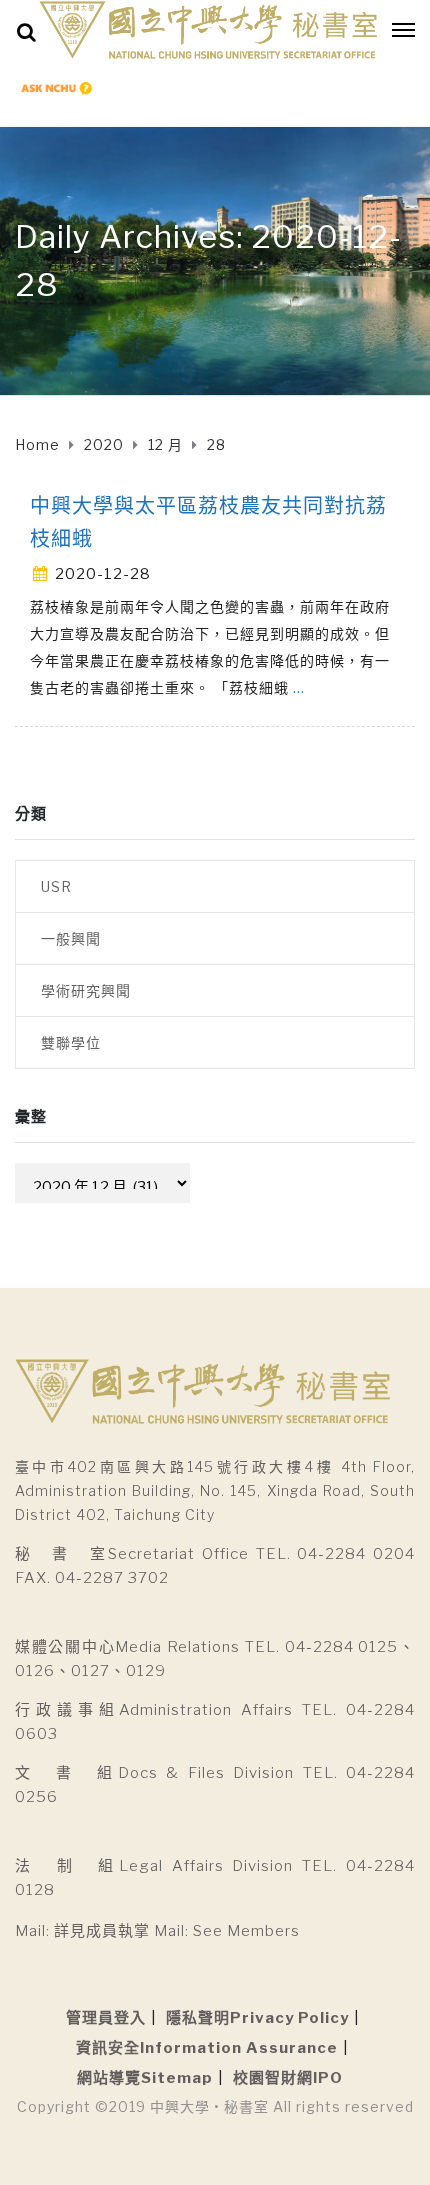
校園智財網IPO (288, 2078)
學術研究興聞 (86, 990)
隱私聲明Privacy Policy (257, 2018)
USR (56, 886)
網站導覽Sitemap (145, 2078)
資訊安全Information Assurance (207, 2048)
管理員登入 (106, 2018)
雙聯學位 (71, 1042)
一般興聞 (71, 938)
